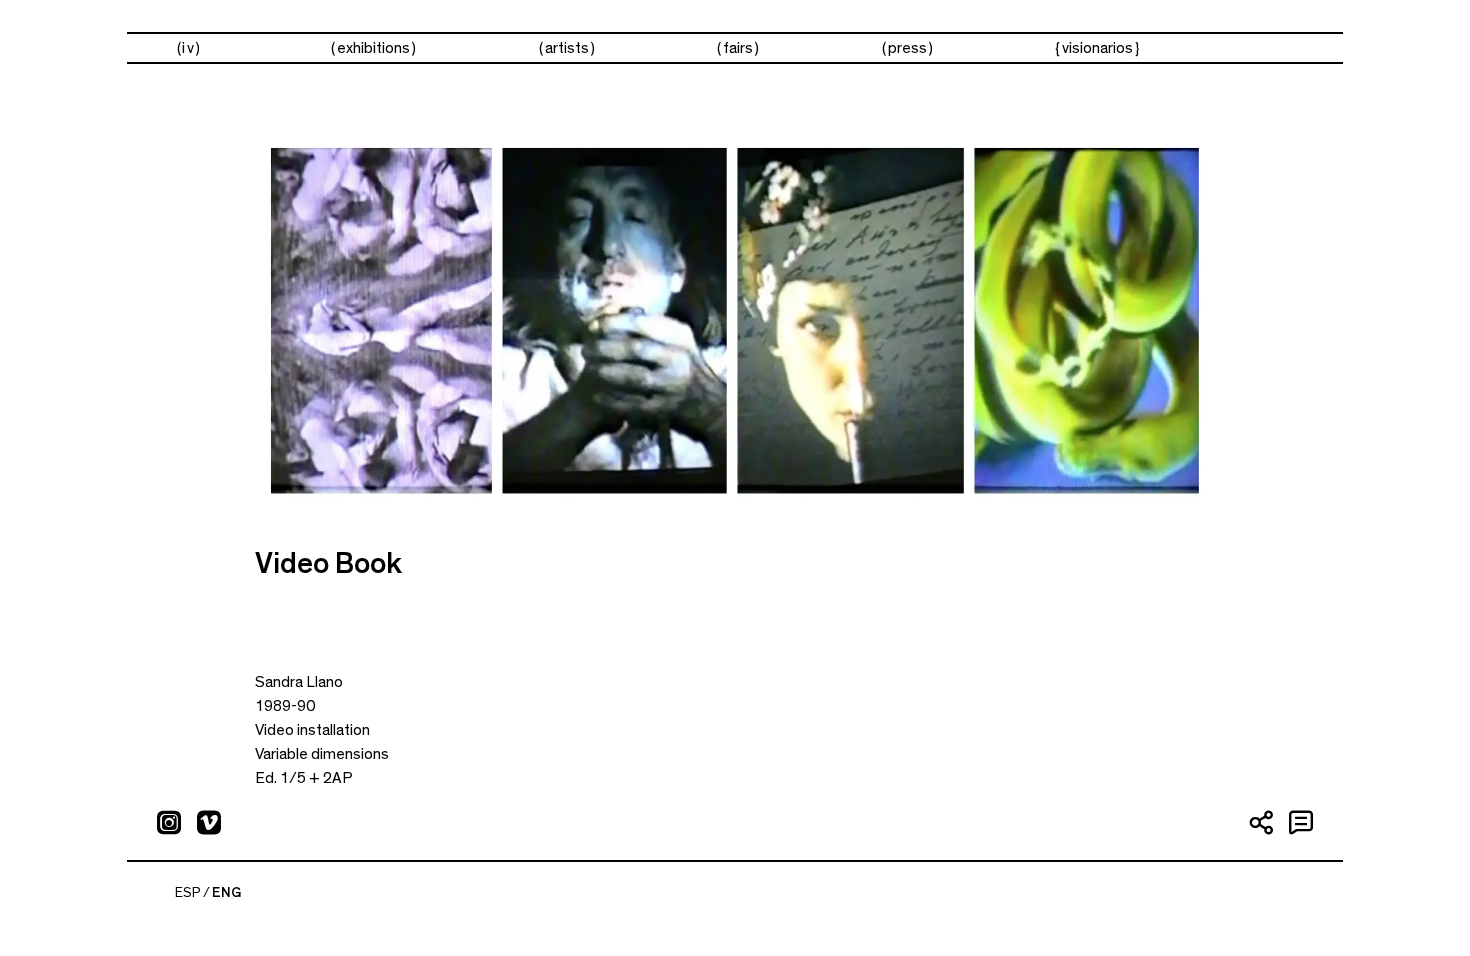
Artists (567, 48)
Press (907, 48)
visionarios (1097, 48)
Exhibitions (373, 48)
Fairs (738, 48)
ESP (188, 893)
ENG (226, 893)
